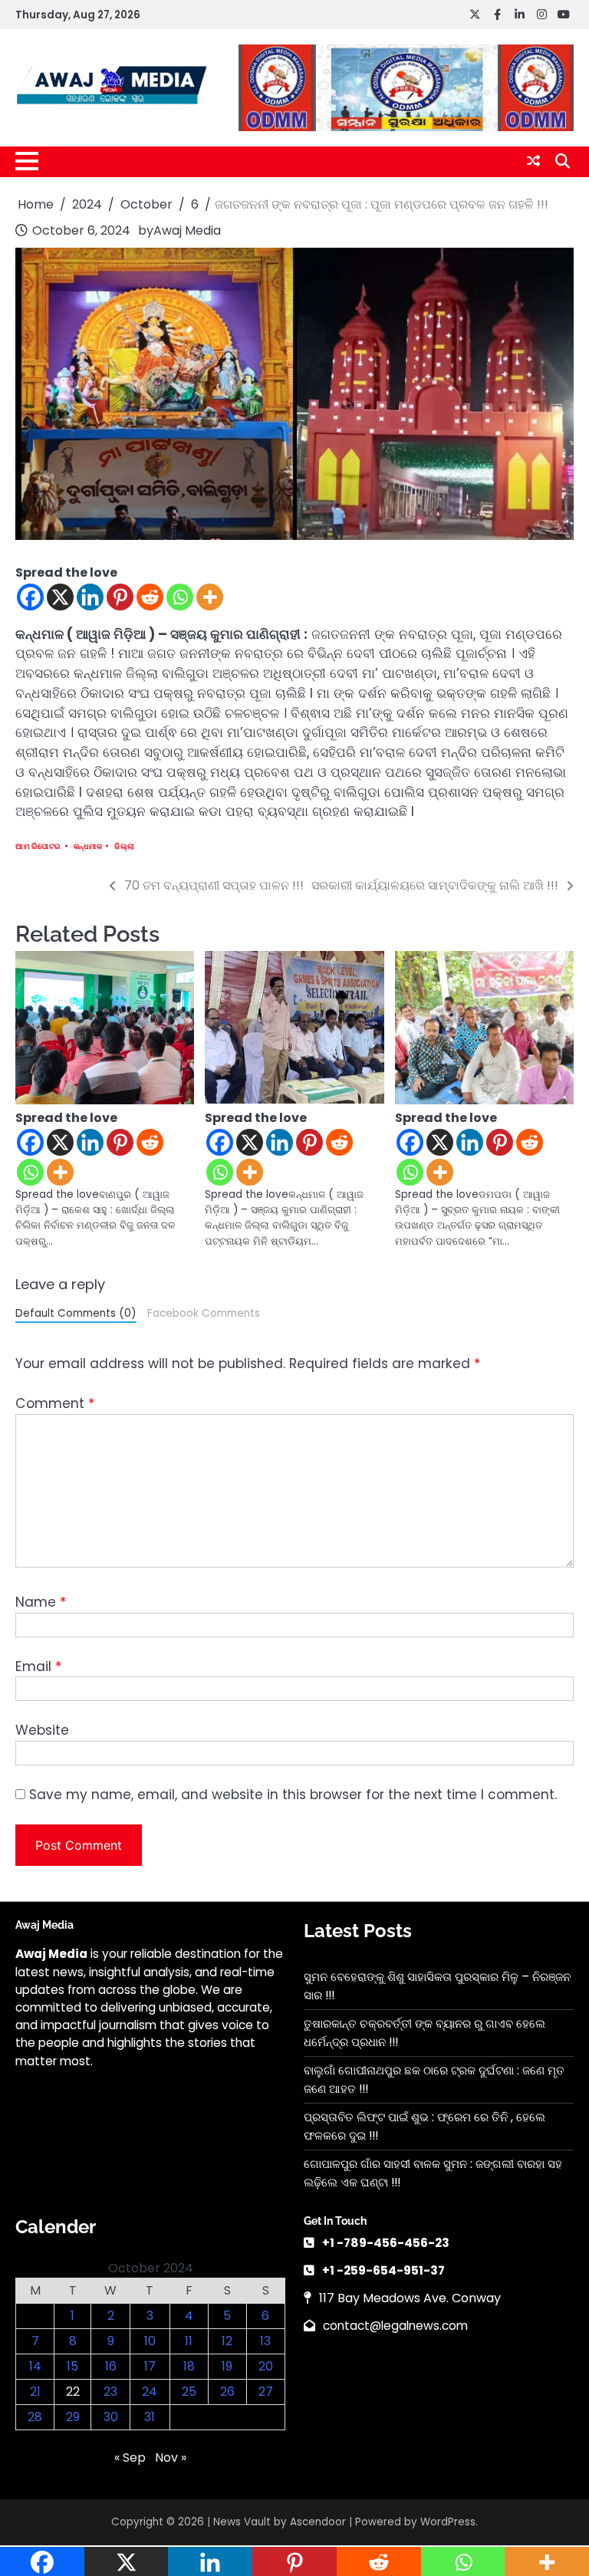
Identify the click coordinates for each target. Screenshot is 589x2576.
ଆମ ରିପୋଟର (38, 846)
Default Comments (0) (76, 1313)
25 (189, 2392)
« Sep (130, 2458)
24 (150, 2392)
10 (150, 2341)
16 (111, 2366)
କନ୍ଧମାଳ (88, 846)
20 (266, 2366)
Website (42, 1730)
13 (265, 2341)
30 (111, 2417)
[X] (60, 597)
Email (38, 1666)
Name (41, 1602)
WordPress (448, 2522)
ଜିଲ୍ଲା (125, 846)
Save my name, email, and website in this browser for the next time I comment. (293, 1795)
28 (35, 2417)
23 (110, 2392)
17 (150, 2366)
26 (227, 2392)
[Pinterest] (120, 597)
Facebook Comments (204, 1313)
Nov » (171, 2458)
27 (266, 2392)
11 (189, 2341)
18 (189, 2366)
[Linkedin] (90, 597)
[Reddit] (150, 597)
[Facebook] (30, 597)
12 (227, 2341)
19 (227, 2366)
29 (73, 2417)
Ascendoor (318, 2522)
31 (150, 2417)
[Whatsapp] (180, 597)
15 (72, 2366)
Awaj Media (187, 230)
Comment (55, 1403)
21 (35, 2392)
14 (35, 2366)
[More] (210, 597)
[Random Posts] (533, 161)
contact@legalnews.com (395, 2326)
